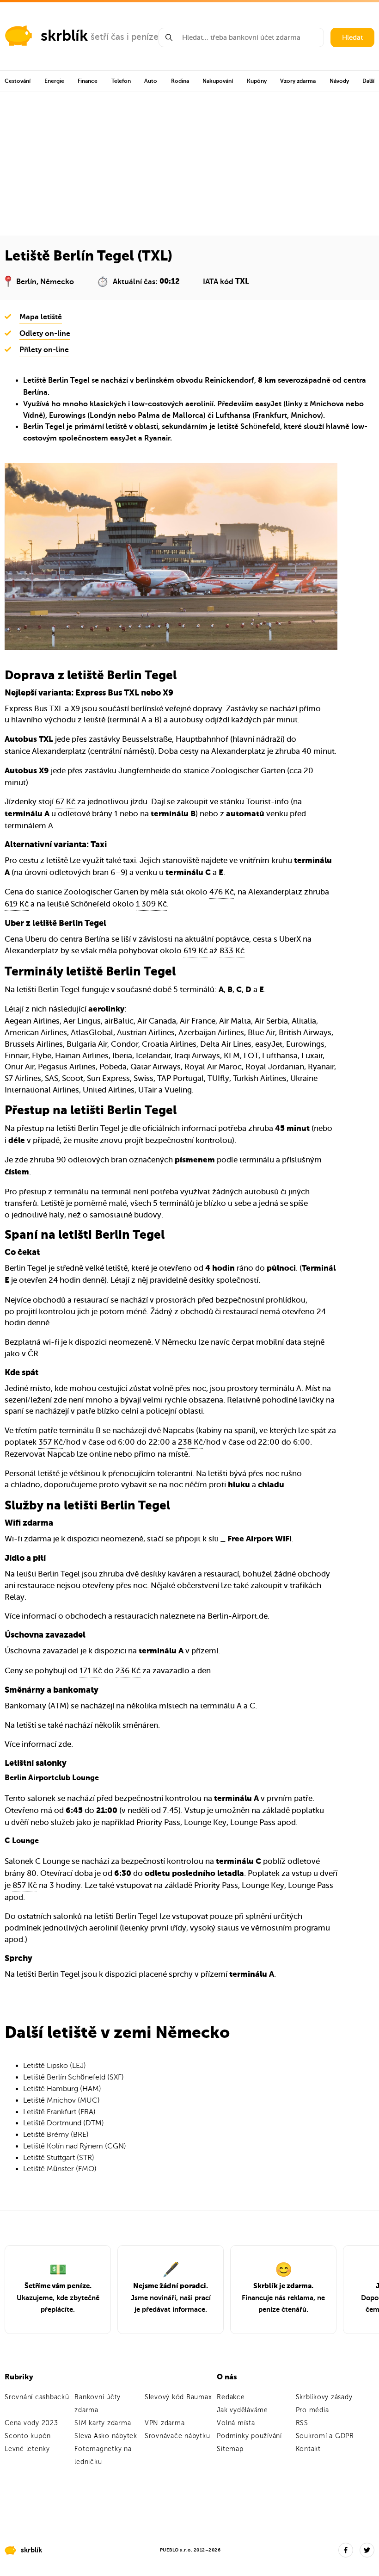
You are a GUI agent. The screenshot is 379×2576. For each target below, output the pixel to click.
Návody (339, 81)
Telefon (121, 81)
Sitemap (230, 2449)
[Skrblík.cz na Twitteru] (367, 2550)
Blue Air (261, 1033)
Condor (125, 1044)
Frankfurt (271, 416)
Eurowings (67, 416)
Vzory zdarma (298, 81)
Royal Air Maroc (213, 1067)
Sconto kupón (28, 2436)
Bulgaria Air (87, 1044)
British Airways (305, 1033)
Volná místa (236, 2423)
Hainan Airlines (82, 1056)
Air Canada (157, 1021)
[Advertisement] (189, 161)
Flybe (42, 1056)
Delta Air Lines (226, 1044)
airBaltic (119, 1021)
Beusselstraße (147, 739)
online (101, 1454)
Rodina (180, 81)
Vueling (178, 1090)
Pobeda (113, 1067)
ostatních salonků (50, 1916)
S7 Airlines (23, 1078)
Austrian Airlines (146, 1033)
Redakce (231, 2397)
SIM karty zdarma (103, 2423)
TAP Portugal (180, 1078)
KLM (232, 1056)
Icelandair (153, 1056)
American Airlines (36, 1033)
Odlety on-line (45, 334)
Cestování (18, 81)
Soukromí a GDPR (325, 2436)
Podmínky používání (249, 2436)
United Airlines (109, 1090)
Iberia (122, 1056)
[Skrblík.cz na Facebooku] (346, 2550)
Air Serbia (271, 1021)
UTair (147, 1090)
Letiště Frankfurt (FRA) (59, 2112)
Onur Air (19, 1067)
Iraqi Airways (197, 1056)
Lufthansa (233, 416)
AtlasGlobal (92, 1033)
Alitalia (304, 1021)
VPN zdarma (165, 2423)
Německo (57, 282)
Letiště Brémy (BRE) (56, 2135)
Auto (151, 81)
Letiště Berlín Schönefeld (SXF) (73, 2077)
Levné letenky (27, 2449)
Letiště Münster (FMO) (60, 2169)
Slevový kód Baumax (178, 2397)
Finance (88, 81)
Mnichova (327, 404)
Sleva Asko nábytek (106, 2436)
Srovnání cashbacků (37, 2397)
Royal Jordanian (275, 1067)
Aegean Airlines (32, 1021)
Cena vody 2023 (31, 2423)
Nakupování (218, 81)
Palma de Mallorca (171, 416)
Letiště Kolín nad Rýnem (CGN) (75, 2146)
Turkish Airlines (260, 1078)
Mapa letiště (41, 317)
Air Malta (235, 1021)
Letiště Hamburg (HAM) (62, 2089)
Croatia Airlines (169, 1044)
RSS (302, 2423)
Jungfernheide (144, 771)
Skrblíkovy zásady (324, 2397)
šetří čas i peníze (125, 37)
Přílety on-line (44, 350)
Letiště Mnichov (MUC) (61, 2100)
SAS (52, 1078)
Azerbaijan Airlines (211, 1033)
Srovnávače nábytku (177, 2436)
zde (65, 1744)
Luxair (312, 1056)
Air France (198, 1021)
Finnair (16, 1056)
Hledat (352, 37)
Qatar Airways (156, 1067)
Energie (54, 81)
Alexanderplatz (59, 751)
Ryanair (157, 438)
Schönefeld (260, 427)
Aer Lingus (82, 1021)
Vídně (33, 416)
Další (368, 81)
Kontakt (308, 2449)
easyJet (268, 404)
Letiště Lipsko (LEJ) (55, 2066)
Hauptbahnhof (202, 739)
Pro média (312, 2410)
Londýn (103, 416)
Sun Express (108, 1078)
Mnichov (306, 416)
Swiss (144, 1078)
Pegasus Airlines (67, 1067)
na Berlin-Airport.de (232, 1616)
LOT (251, 1056)
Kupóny (257, 81)
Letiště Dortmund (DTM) (64, 2123)
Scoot (73, 1078)
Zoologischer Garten (248, 771)
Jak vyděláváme (242, 2410)
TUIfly (218, 1078)
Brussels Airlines (34, 1044)
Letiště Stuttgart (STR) (59, 2158)
